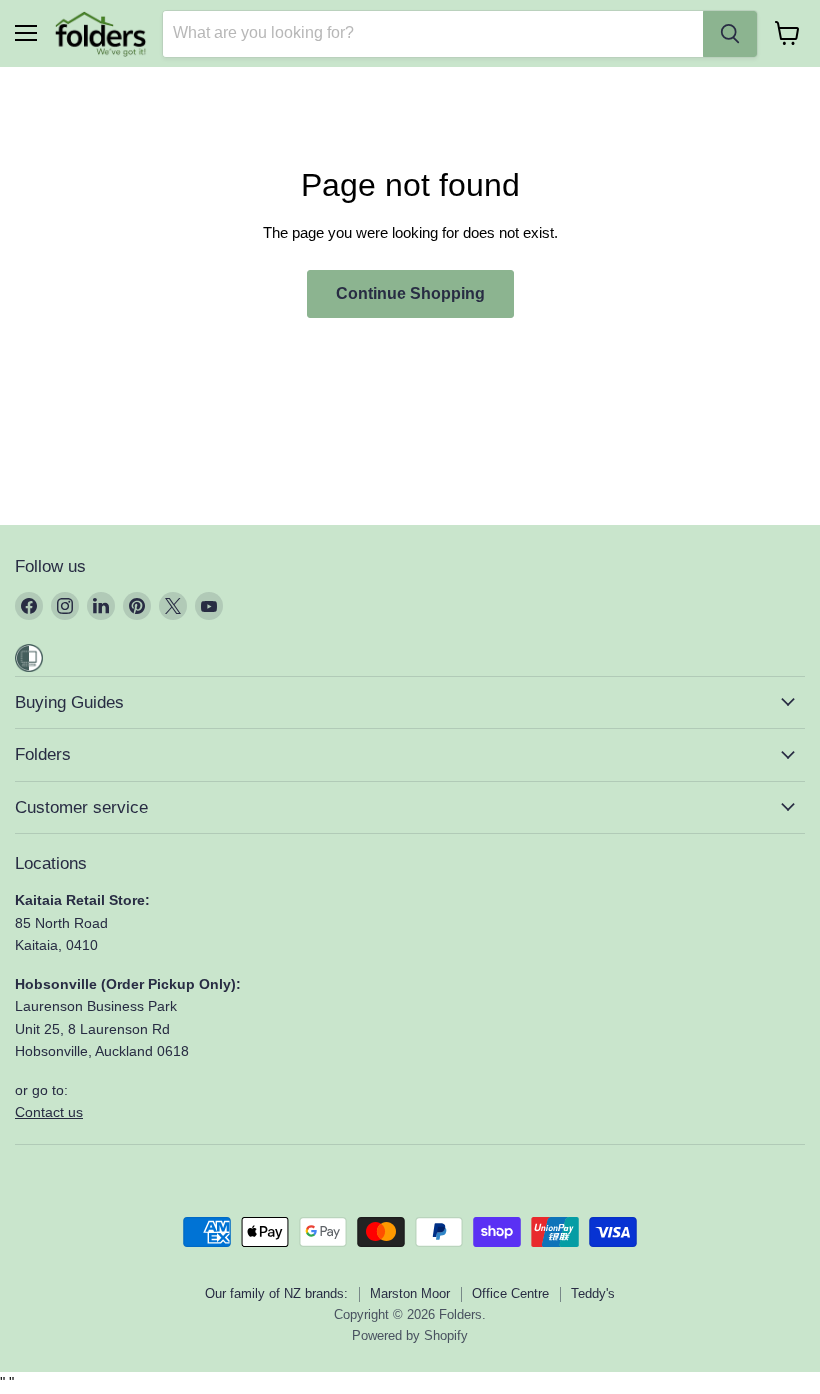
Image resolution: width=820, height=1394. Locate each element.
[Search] (730, 34)
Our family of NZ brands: (276, 1293)
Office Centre (510, 1293)
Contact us (49, 1112)
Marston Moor (410, 1293)
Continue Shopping (410, 293)
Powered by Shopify (410, 1335)
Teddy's (593, 1293)
